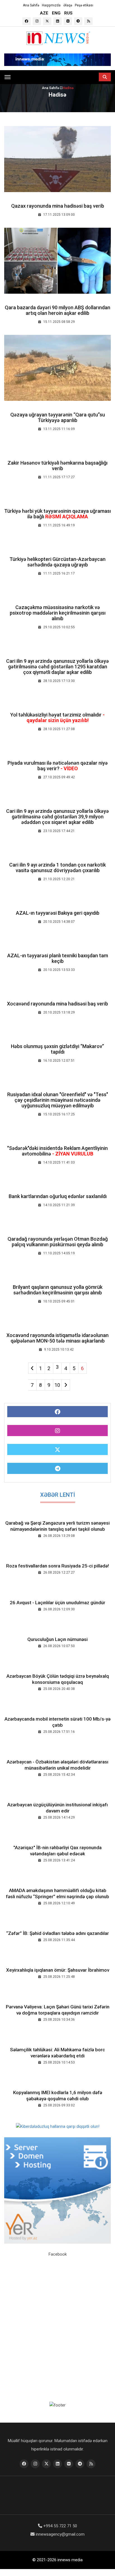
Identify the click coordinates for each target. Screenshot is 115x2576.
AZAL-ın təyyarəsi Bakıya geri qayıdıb (58, 913)
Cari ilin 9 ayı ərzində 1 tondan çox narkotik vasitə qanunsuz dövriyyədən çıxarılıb (57, 868)
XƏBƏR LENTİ (58, 1495)
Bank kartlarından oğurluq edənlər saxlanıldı (58, 1196)
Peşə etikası (84, 5)
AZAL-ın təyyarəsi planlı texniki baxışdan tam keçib (58, 958)
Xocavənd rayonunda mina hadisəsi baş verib (57, 1004)
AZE (44, 13)
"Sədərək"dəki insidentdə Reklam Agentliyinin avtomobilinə (57, 1151)
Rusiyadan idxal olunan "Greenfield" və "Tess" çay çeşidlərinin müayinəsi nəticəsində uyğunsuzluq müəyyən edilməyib (58, 1100)
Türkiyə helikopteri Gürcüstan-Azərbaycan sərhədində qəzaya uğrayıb (57, 562)
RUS (68, 13)
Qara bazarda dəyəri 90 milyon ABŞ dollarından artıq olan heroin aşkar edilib (57, 310)
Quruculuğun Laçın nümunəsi (57, 1639)
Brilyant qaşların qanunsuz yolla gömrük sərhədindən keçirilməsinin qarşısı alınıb (58, 1290)
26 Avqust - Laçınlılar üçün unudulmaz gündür (57, 1603)
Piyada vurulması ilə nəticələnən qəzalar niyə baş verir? (58, 766)
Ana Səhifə (31, 5)
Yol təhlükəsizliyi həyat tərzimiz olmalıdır (57, 717)
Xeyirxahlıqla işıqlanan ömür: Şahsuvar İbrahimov (58, 1970)
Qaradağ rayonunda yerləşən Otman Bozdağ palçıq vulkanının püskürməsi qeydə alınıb (58, 1242)
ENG (56, 13)
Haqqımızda (51, 5)
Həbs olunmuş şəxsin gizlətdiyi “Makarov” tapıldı (57, 1049)
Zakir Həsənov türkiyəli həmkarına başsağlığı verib (57, 466)
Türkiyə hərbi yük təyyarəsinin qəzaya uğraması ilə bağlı (57, 514)
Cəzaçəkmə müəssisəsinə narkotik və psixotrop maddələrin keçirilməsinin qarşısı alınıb (58, 613)
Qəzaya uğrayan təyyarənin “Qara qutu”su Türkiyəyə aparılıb (58, 417)
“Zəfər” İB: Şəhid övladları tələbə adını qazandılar (57, 1933)
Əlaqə (68, 5)
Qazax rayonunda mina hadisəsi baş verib (58, 206)
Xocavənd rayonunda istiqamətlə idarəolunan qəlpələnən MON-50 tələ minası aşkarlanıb (57, 1338)
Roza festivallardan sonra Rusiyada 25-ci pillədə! (57, 1566)
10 (57, 1385)
